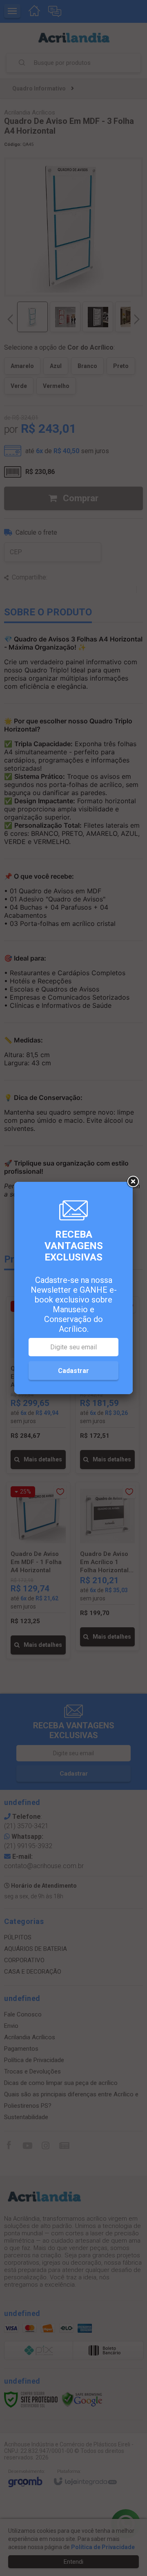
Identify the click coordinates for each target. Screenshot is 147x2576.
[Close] (133, 1182)
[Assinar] (73, 1371)
